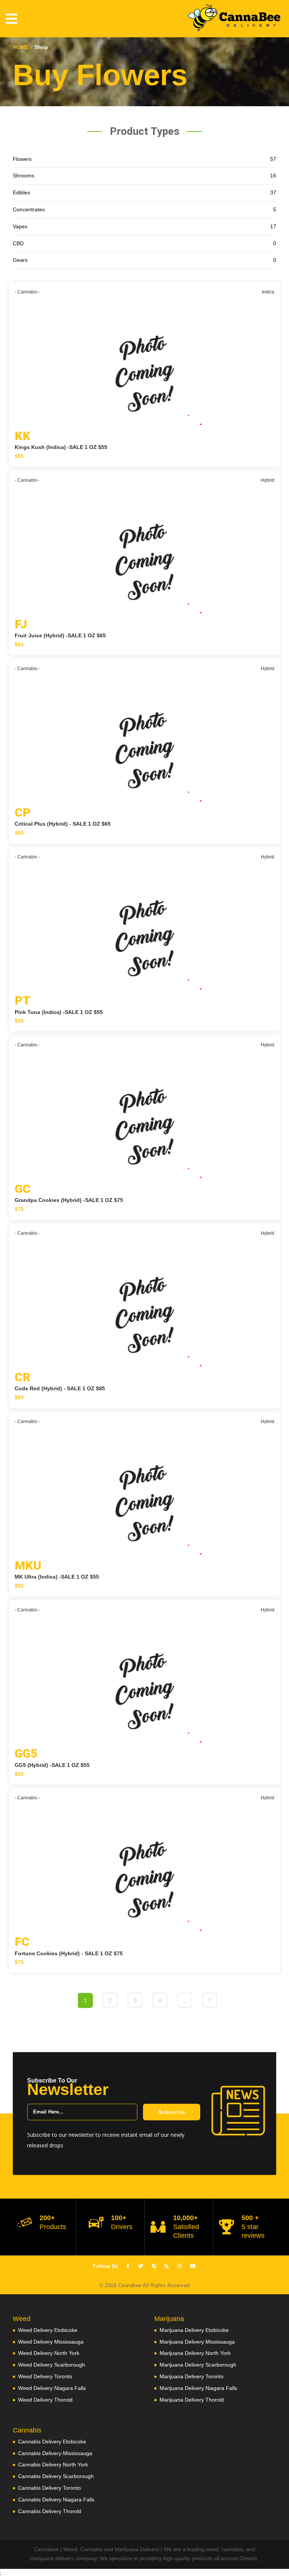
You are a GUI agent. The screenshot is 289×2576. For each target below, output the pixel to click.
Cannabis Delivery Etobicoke (52, 2442)
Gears (144, 260)
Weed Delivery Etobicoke (48, 2330)
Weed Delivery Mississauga (51, 2342)
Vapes (144, 226)
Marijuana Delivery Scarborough (198, 2365)
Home (21, 47)
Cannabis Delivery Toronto (49, 2488)
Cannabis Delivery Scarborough (56, 2476)
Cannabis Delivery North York (53, 2465)
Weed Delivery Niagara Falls (52, 2388)
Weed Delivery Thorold (45, 2400)
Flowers (144, 159)
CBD (144, 243)
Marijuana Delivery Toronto (192, 2376)
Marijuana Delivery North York (195, 2353)
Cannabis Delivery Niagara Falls (56, 2500)
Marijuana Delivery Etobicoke (194, 2330)
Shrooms (144, 176)
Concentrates (144, 209)
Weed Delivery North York (49, 2353)
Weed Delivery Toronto (45, 2376)
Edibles (144, 192)
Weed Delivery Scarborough (52, 2365)
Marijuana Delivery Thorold (192, 2400)
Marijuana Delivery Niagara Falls (198, 2388)
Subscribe (172, 2112)
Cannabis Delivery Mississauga (55, 2453)
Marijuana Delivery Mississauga (197, 2342)
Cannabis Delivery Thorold (50, 2511)
